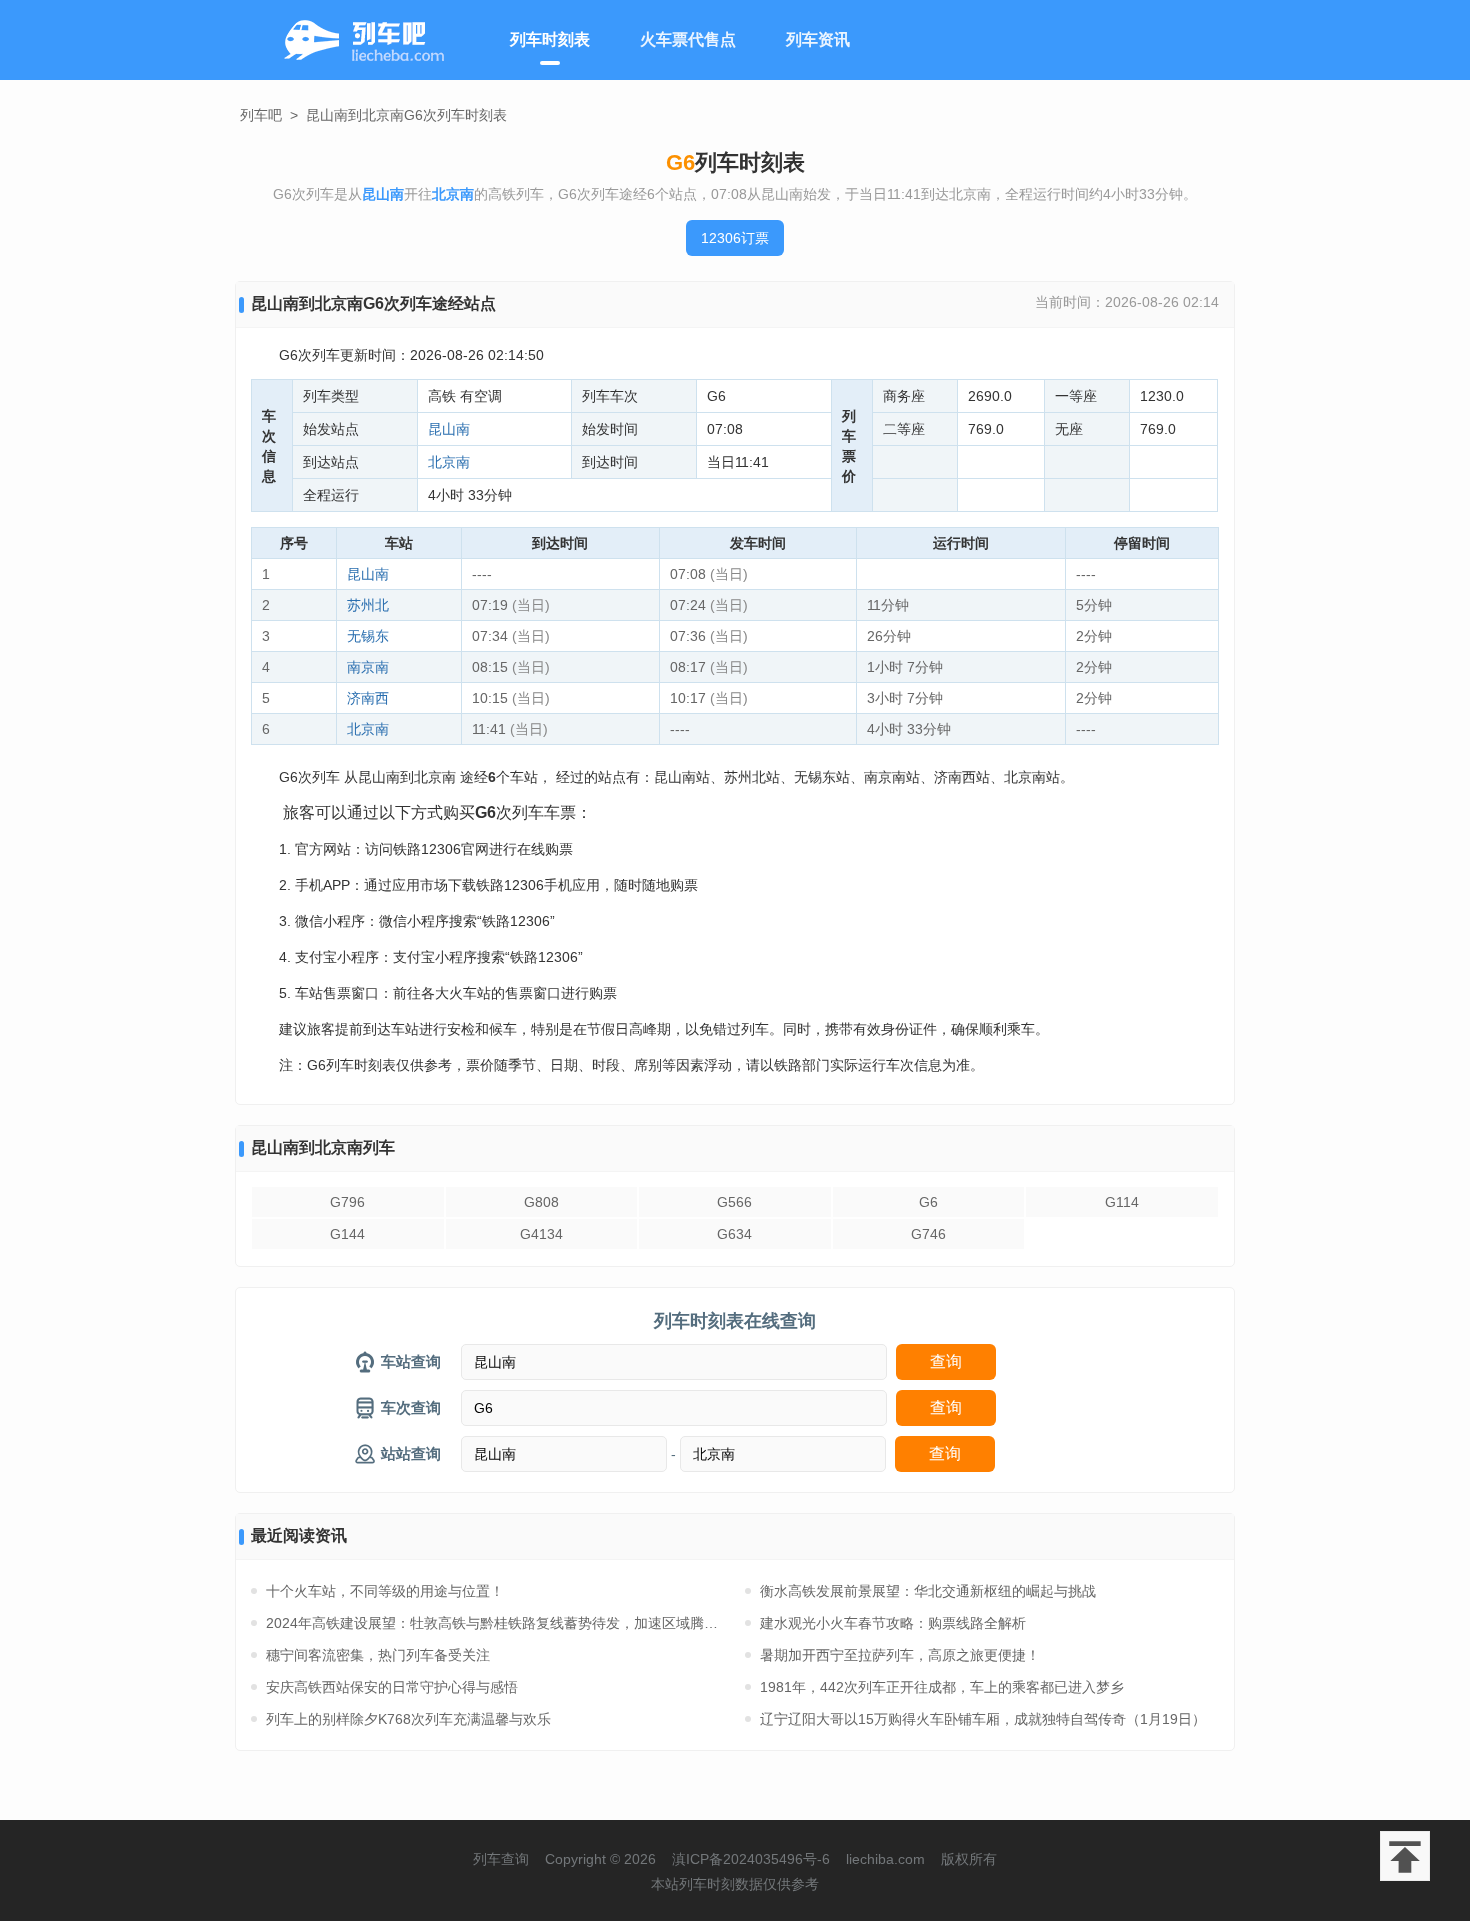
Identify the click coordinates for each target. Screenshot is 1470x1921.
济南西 (368, 698)
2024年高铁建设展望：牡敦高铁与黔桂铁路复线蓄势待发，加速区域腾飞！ (495, 1623)
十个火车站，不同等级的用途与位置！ (385, 1591)
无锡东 (368, 636)
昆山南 (449, 429)
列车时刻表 (550, 39)
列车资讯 (818, 39)
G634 (734, 1234)
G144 (347, 1234)
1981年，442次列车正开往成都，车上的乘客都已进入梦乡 (942, 1687)
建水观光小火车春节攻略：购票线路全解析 (893, 1623)
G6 (928, 1202)
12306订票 (735, 238)
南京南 (368, 667)
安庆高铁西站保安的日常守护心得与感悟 (392, 1687)
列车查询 (501, 1859)
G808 (541, 1202)
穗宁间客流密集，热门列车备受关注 (378, 1655)
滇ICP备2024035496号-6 (751, 1859)
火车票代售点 (688, 39)
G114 (1122, 1202)
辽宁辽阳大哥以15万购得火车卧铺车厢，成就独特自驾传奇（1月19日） (983, 1719)
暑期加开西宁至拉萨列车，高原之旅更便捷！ (900, 1655)
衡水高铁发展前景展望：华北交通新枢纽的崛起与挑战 (928, 1591)
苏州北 (368, 605)
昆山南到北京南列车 (323, 1147)
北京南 (449, 462)
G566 (734, 1202)
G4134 (541, 1234)
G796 (347, 1202)
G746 (928, 1234)
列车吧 (261, 115)
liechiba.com (885, 1859)
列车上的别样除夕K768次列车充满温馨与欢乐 (408, 1719)
